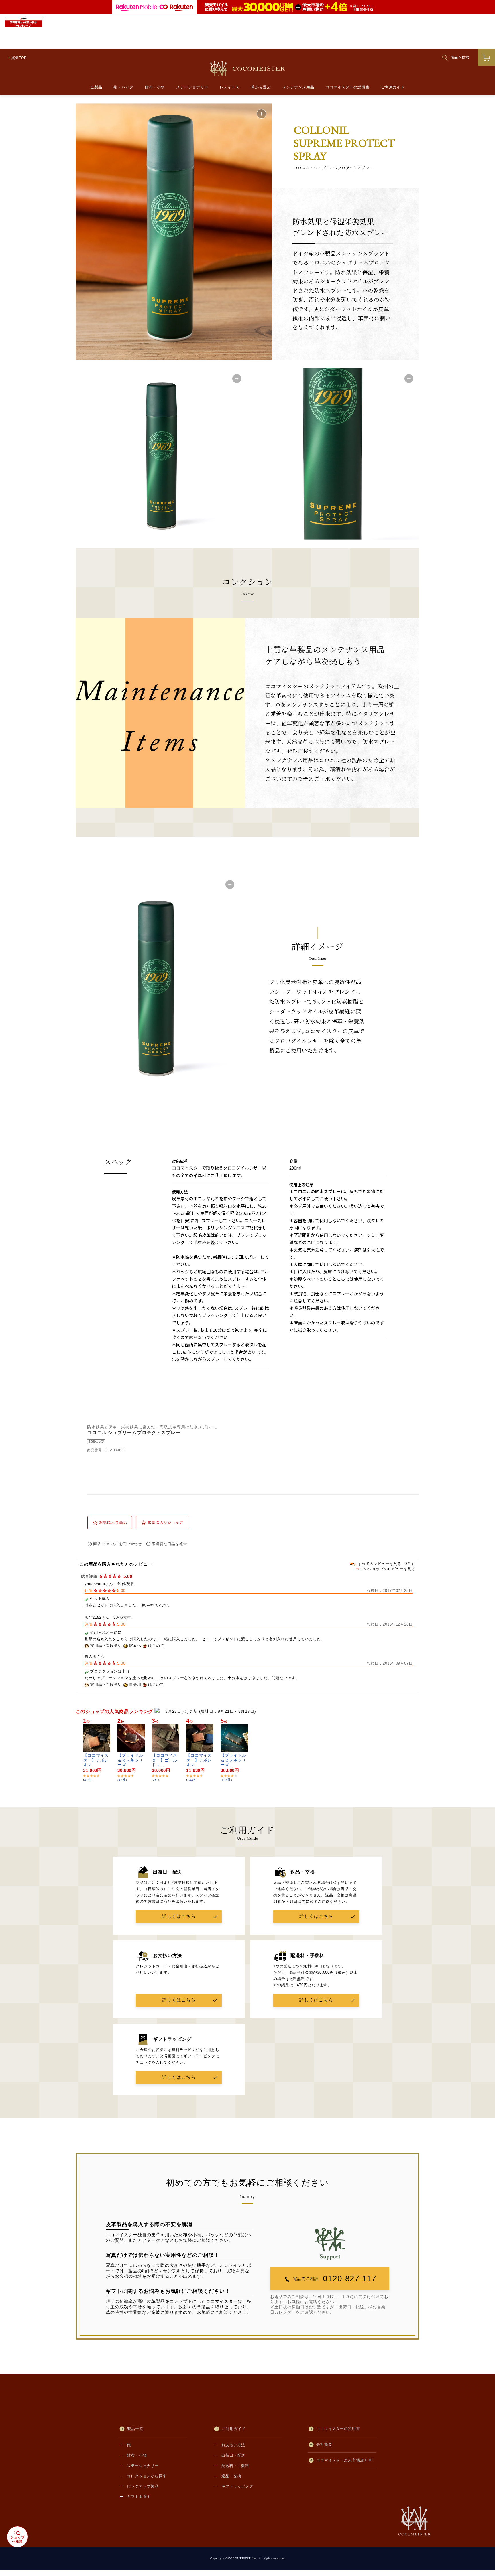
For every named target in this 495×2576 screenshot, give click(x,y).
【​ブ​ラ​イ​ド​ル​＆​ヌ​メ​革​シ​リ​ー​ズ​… (130, 1760)
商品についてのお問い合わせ (117, 1544)
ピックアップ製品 (143, 2486)
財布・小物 (155, 87)
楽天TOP (19, 58)
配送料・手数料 (235, 2466)
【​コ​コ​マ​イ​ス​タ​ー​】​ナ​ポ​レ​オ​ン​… (96, 1760)
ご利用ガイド (393, 87)
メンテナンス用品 (298, 87)
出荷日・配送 (233, 2455)
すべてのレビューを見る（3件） (387, 1564)
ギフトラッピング (237, 2486)
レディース (230, 87)
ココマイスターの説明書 (348, 87)
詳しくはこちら (179, 1916)
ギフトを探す (139, 2497)
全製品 (96, 87)
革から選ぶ (261, 87)
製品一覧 (135, 2429)
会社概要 (324, 2444)
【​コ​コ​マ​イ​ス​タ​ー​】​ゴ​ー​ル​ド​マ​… (165, 1760)
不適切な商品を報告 (169, 1544)
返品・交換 (231, 2476)
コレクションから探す (147, 2476)
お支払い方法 (233, 2445)
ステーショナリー (192, 87)
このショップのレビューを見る (388, 1569)
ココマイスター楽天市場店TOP (344, 2460)
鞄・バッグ (123, 87)
